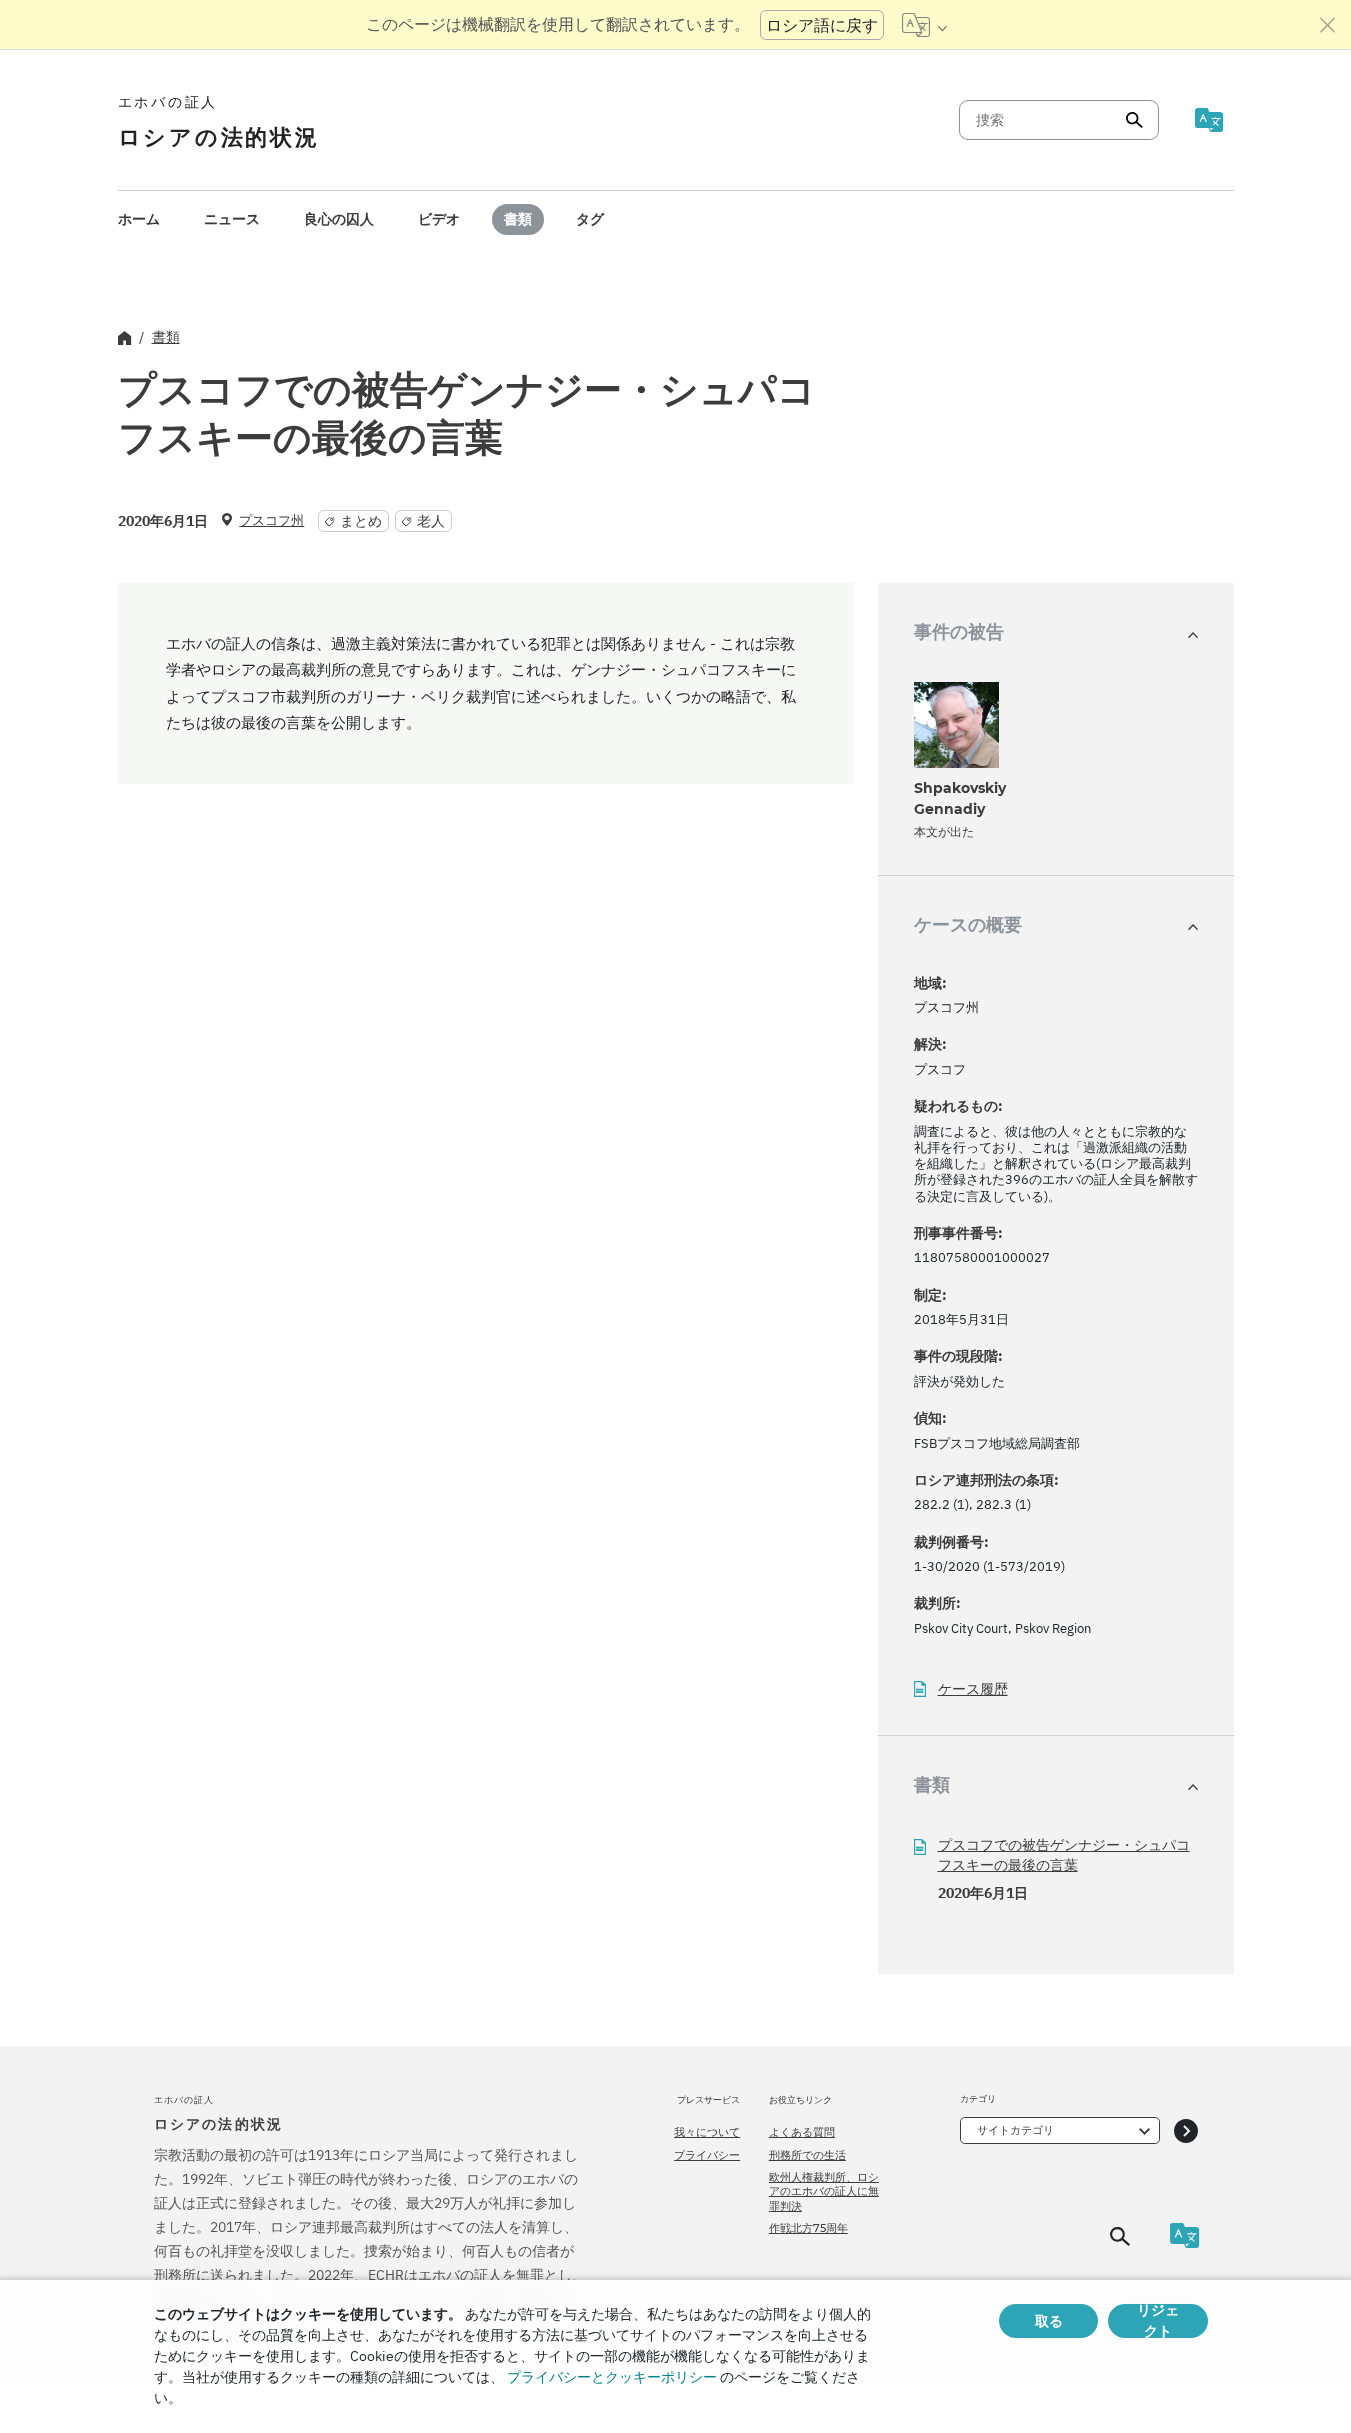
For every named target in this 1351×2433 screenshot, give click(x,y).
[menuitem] (139, 219)
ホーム (139, 219)
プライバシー (707, 2155)
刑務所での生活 (807, 2155)
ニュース (232, 219)
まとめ (361, 521)
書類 (518, 219)
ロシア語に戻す (822, 25)
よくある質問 (802, 2132)
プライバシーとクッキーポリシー (612, 2377)
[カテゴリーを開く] (1186, 2130)
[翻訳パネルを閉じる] (1328, 25)
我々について (707, 2132)
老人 (431, 521)
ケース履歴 (973, 1689)
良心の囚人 (339, 219)
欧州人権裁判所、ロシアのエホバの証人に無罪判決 (824, 2191)
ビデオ (439, 219)
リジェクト (1158, 2321)
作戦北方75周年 (808, 2228)
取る (1049, 2321)
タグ (590, 219)
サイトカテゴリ (1015, 2130)
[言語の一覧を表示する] (924, 25)
